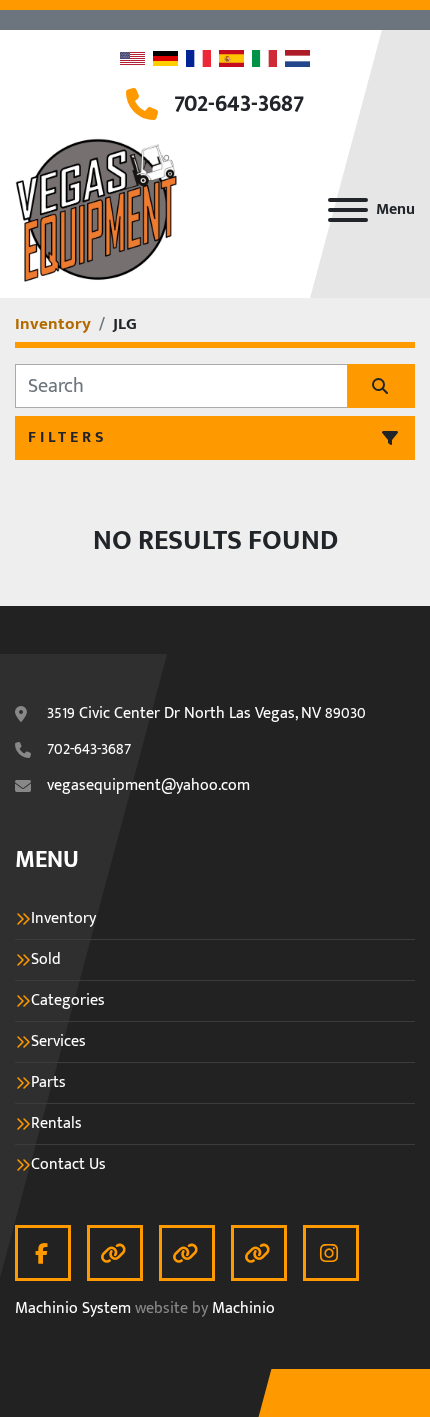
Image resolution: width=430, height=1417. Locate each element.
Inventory (63, 919)
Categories (68, 1001)
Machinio (243, 1308)
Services (58, 1042)
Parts (48, 1083)
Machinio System (73, 1308)
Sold (46, 960)
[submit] (381, 386)
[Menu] (348, 210)
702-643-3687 (239, 104)
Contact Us (68, 1165)
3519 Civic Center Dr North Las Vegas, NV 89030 (206, 714)
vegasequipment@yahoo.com (148, 786)
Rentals (56, 1124)
